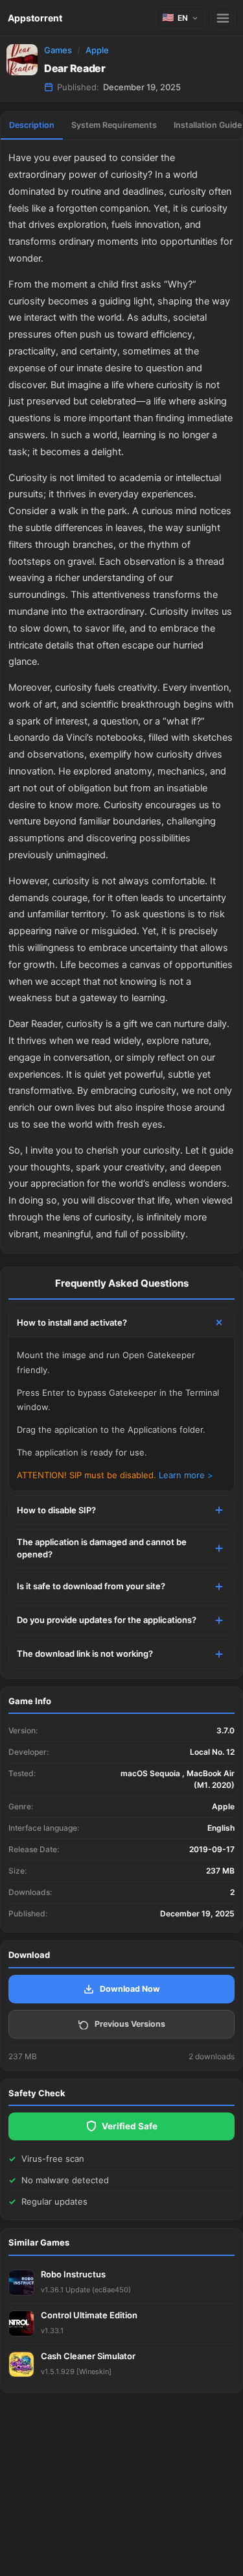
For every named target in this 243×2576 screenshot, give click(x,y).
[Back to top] (177, 2546)
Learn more (182, 1475)
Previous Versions (130, 2024)
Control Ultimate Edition (89, 2315)
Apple (97, 50)
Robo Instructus (73, 2274)
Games (58, 50)
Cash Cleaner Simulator (88, 2356)
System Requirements (114, 125)
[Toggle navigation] (223, 18)
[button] (180, 18)
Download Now (130, 1989)
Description (32, 125)
